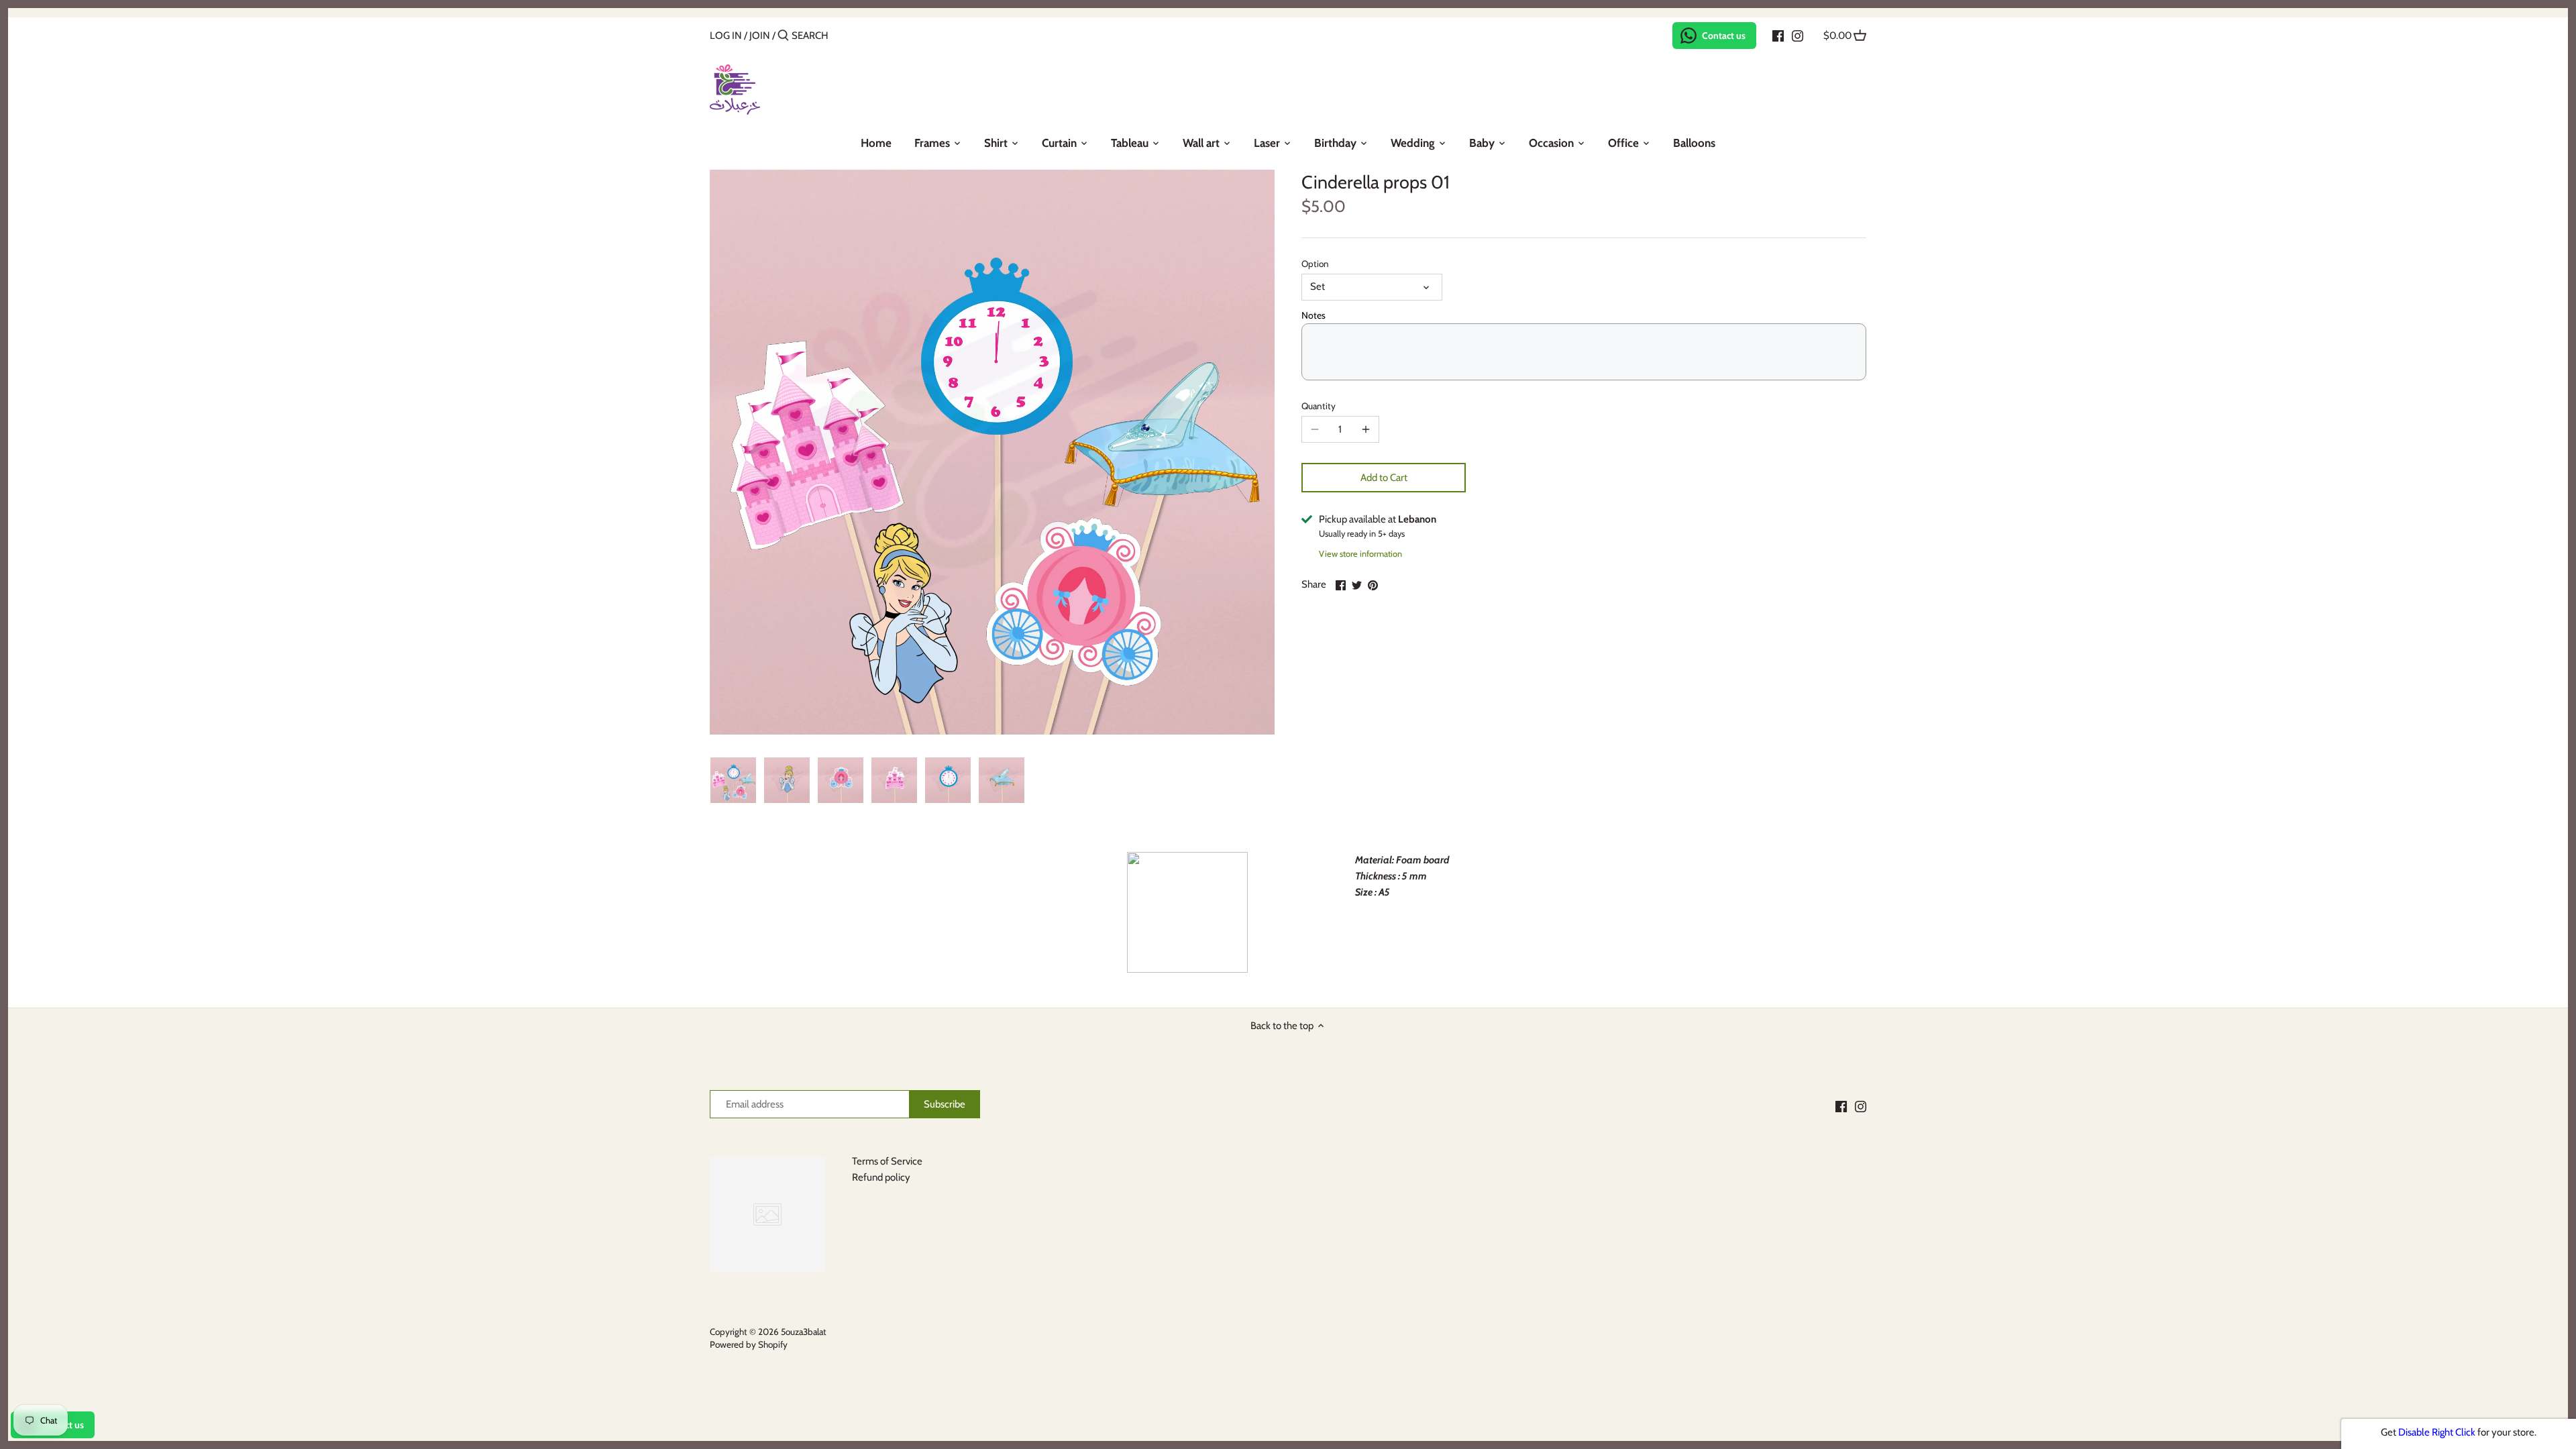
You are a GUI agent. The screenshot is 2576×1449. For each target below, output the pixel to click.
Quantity (1319, 406)
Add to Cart (1384, 478)
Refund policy (881, 1177)
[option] (733, 780)
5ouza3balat (804, 1332)
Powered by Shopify (749, 1344)
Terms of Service (887, 1161)
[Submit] (783, 36)
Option (1315, 264)
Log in (726, 36)
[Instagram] (1797, 35)
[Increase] (1366, 429)
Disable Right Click (2437, 1432)
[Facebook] (1778, 35)
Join (760, 36)
